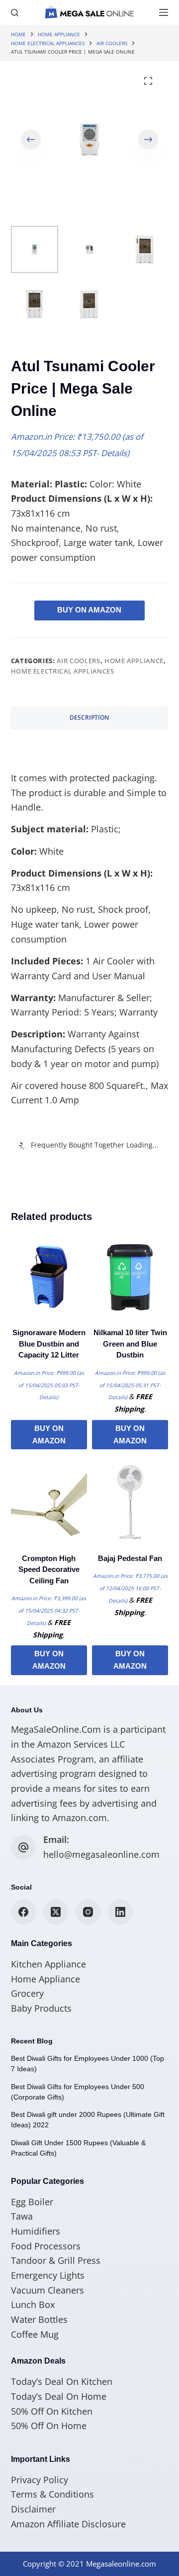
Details (114, 453)
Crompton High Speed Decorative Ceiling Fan (49, 1569)
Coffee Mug (35, 2334)
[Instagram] (88, 1912)
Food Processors (46, 2246)
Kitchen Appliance (48, 1964)
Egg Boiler (32, 2202)
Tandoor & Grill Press (56, 2260)
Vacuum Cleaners (47, 2290)
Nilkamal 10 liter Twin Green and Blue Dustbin (130, 1344)
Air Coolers (78, 661)
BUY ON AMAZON (89, 610)
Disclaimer (33, 2509)
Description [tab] (89, 717)
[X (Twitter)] (56, 1912)
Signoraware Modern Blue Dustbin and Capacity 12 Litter (49, 1344)
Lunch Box (33, 2305)
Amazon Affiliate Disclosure (68, 2524)
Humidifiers (36, 2231)
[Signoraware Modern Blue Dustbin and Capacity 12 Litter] (49, 1277)
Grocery (27, 1993)
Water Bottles (39, 2319)
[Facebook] (23, 1912)
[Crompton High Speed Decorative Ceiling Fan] (49, 1502)
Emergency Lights (48, 2275)
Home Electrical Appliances (63, 671)
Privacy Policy (40, 2480)
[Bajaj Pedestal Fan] (130, 1502)
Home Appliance (134, 661)
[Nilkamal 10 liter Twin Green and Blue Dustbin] (130, 1277)
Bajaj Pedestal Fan (130, 1558)
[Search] (15, 13)
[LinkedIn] (120, 1912)
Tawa (22, 2216)
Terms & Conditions (52, 2494)
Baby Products (41, 2008)
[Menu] (164, 12)
